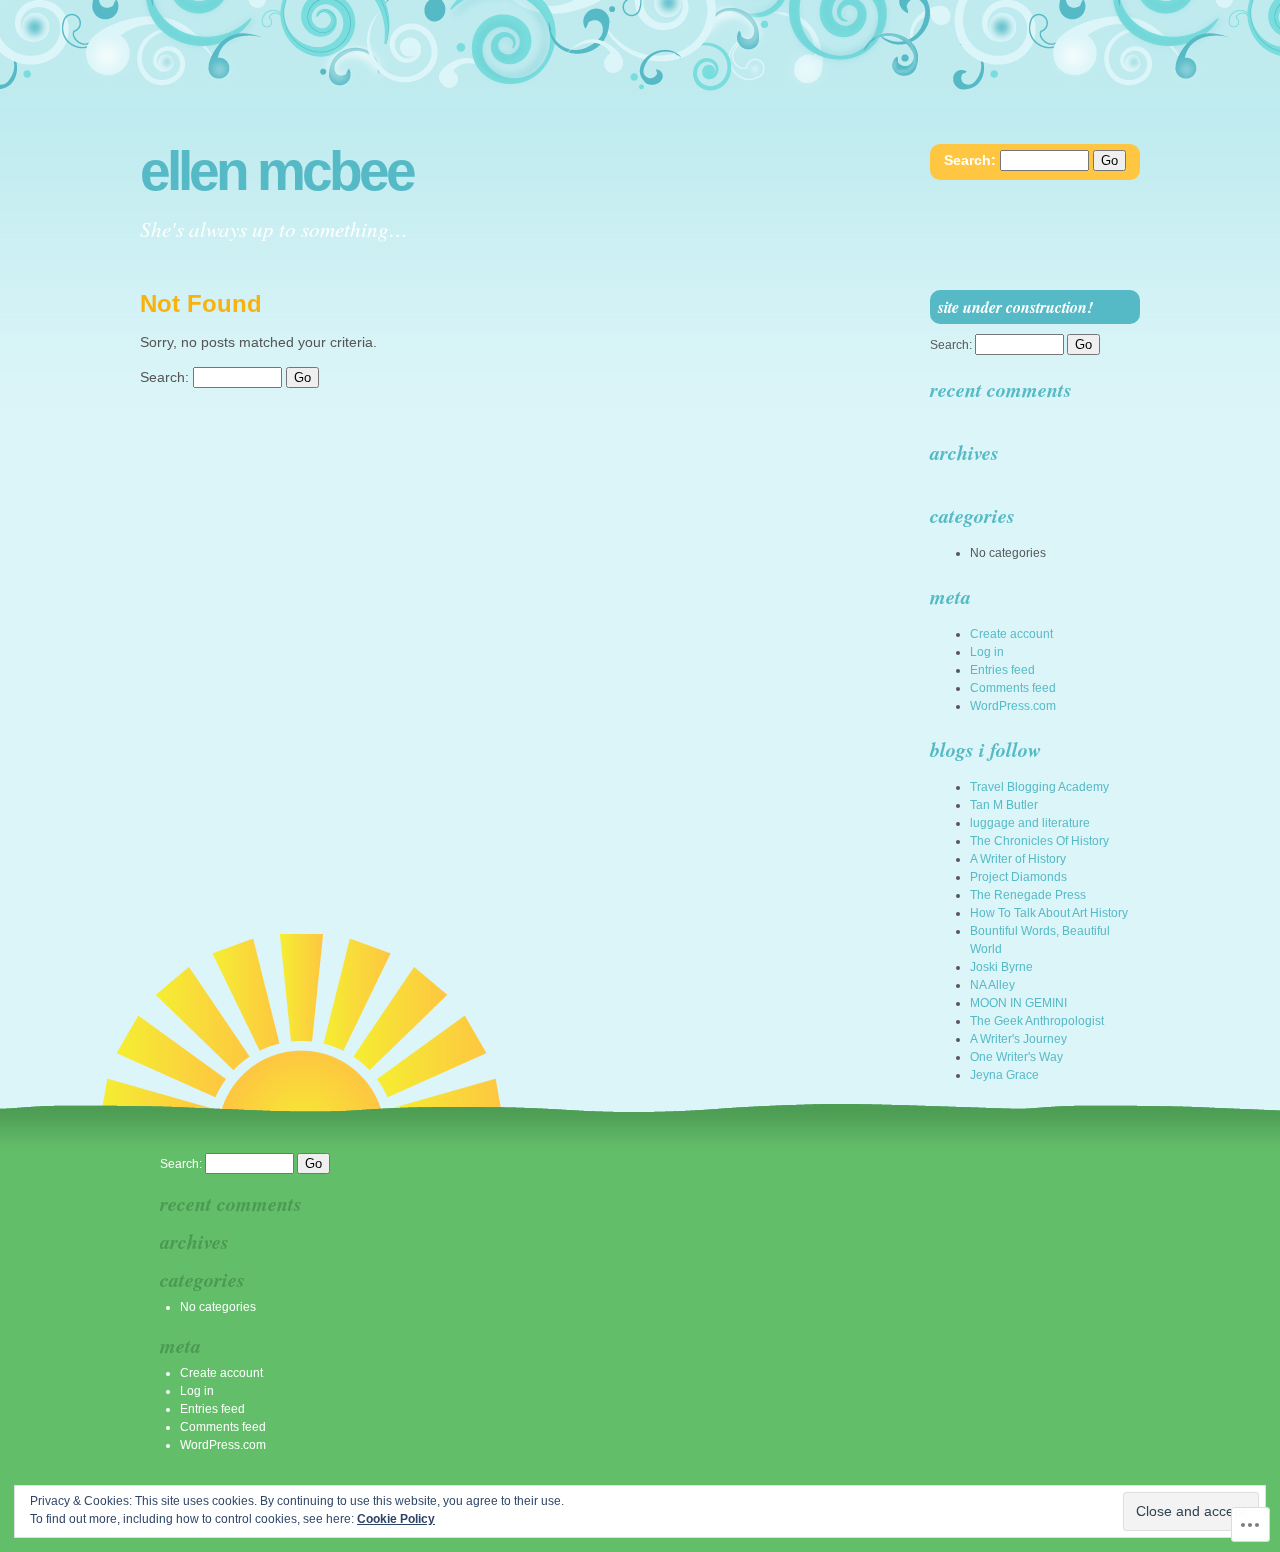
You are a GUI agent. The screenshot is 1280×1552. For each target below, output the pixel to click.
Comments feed (1013, 688)
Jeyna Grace (1004, 1075)
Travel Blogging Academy (1039, 787)
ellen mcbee (276, 171)
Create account (1011, 634)
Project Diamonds (1018, 877)
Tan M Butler (1004, 805)
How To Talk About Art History (1049, 913)
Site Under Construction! (1015, 307)
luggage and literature (1030, 823)
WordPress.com (1013, 706)
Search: (970, 160)
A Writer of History (1018, 859)
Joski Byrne (1001, 967)
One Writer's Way (1016, 1057)
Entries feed (1002, 670)
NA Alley (992, 985)
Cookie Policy (396, 1519)
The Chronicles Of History (1039, 841)
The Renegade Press (1028, 895)
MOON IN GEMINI (1018, 1003)
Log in (987, 652)
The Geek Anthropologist (1037, 1021)
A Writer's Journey (1018, 1039)
